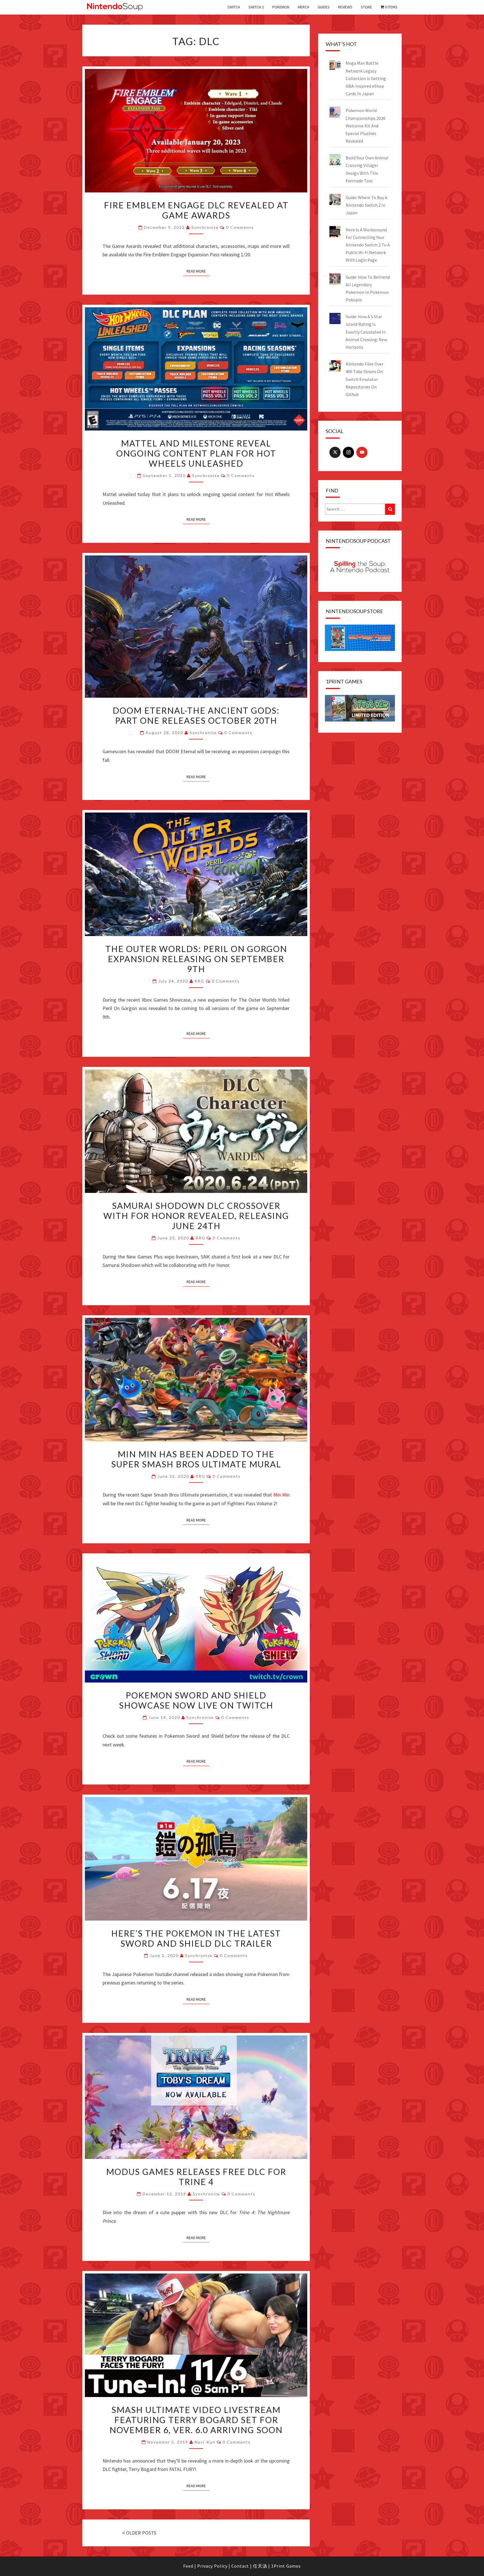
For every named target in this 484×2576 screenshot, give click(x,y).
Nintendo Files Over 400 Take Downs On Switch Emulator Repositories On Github (365, 379)
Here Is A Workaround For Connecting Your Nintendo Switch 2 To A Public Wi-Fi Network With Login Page (368, 245)
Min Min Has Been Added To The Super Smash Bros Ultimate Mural (196, 1459)
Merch (303, 7)
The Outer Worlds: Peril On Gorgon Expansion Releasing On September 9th (196, 959)
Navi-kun (205, 2442)
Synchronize (205, 227)
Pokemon (281, 7)
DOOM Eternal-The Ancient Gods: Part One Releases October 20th (196, 715)
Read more (196, 271)
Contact (240, 2566)
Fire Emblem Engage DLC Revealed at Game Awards (196, 210)
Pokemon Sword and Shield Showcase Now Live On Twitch (196, 1700)
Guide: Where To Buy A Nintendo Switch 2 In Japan (367, 205)
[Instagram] (348, 452)
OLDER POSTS (141, 2533)
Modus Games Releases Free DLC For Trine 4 (196, 2177)
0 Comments (240, 227)
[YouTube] (362, 452)
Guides (324, 7)
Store (366, 7)
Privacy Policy (212, 2566)
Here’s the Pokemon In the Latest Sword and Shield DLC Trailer (196, 1938)
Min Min (282, 1495)
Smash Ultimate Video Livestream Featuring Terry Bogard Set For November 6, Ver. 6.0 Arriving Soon (196, 2420)
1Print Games (286, 2566)
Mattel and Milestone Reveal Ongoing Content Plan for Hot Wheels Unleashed (196, 453)
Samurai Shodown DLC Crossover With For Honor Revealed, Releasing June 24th (196, 1216)
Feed (188, 2566)
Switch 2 (256, 7)
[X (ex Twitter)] (335, 452)
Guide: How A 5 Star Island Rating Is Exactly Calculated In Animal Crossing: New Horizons (366, 332)
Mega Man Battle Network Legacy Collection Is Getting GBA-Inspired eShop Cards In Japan (366, 78)
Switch (234, 7)
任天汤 (260, 2566)
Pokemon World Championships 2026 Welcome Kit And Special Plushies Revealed (366, 126)
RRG (200, 981)
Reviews (345, 7)
